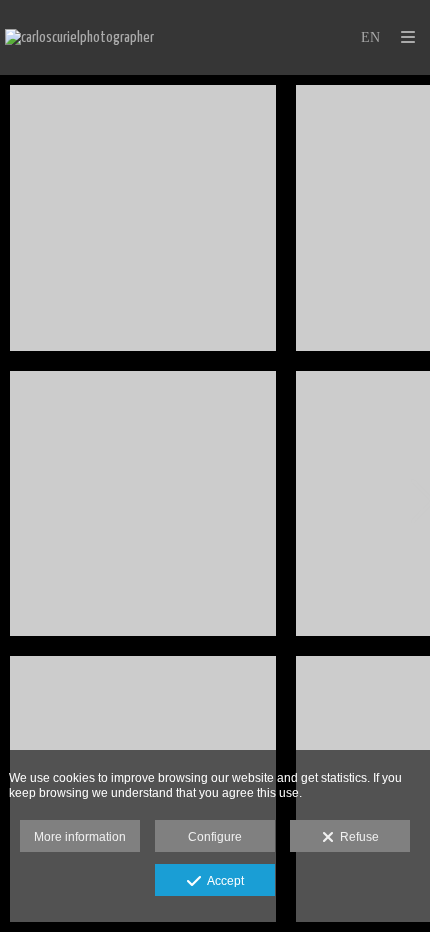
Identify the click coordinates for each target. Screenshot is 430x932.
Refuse (356, 837)
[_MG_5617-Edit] (143, 218)
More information (80, 837)
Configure (215, 837)
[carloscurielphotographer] (79, 37)
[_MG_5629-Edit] (143, 504)
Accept (222, 881)
